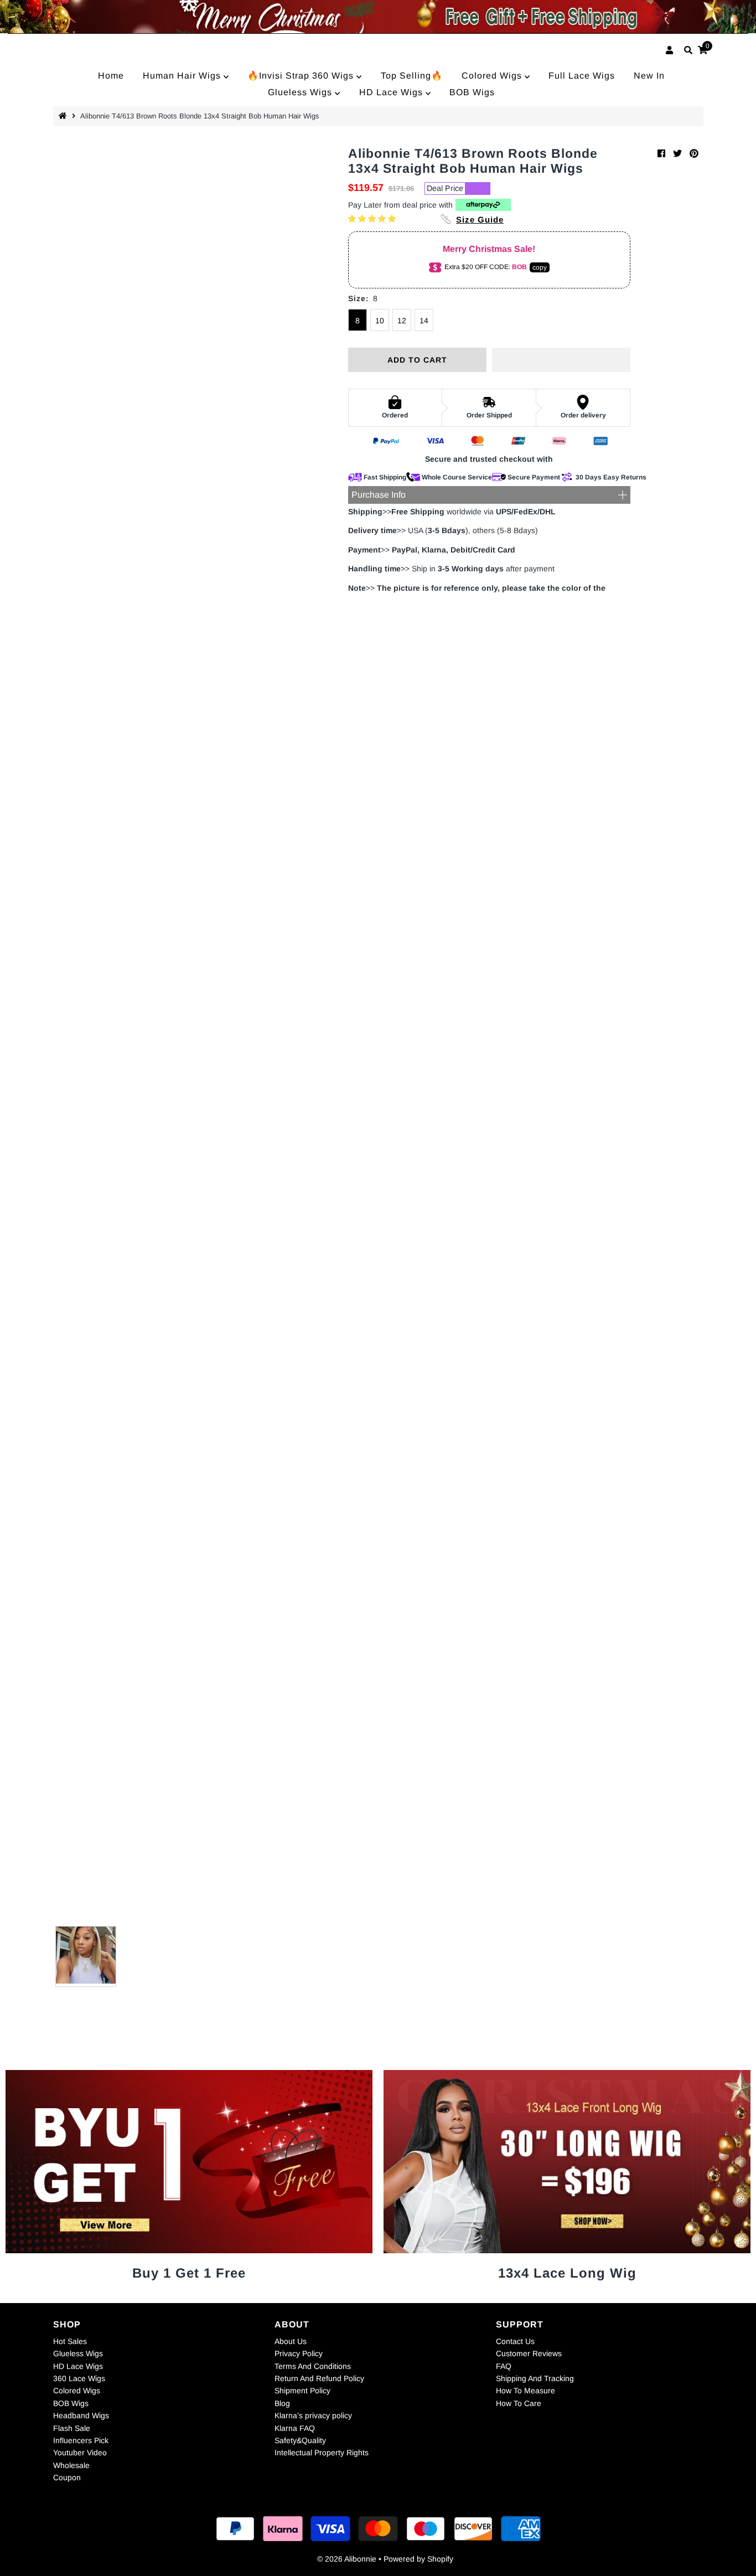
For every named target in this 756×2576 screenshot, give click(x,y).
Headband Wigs (81, 2415)
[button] (373, 219)
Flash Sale (72, 2428)
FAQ (504, 2366)
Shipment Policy (302, 2391)
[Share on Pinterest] (694, 154)
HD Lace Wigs (392, 92)
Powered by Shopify (418, 2559)
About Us (291, 2341)
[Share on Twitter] (677, 154)
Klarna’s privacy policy (313, 2415)
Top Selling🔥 (412, 76)
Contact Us (515, 2341)
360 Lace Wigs (79, 2378)
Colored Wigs (493, 76)
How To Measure (525, 2391)
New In (649, 76)
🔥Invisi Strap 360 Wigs (302, 76)
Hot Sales (70, 2341)
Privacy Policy (299, 2353)
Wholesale (71, 2465)
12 (402, 321)
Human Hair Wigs (183, 76)
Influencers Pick (81, 2440)
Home (111, 76)
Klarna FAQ (295, 2428)
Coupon (67, 2477)
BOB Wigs (472, 92)
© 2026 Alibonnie (347, 2559)
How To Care (519, 2403)
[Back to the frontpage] (64, 116)
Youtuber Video (80, 2453)
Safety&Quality (300, 2440)
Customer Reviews (529, 2353)
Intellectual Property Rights (322, 2453)
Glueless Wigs (301, 92)
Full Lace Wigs (582, 76)
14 (424, 321)
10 (380, 321)
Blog (282, 2403)
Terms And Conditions (313, 2366)
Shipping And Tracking (535, 2378)
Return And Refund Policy (319, 2378)
